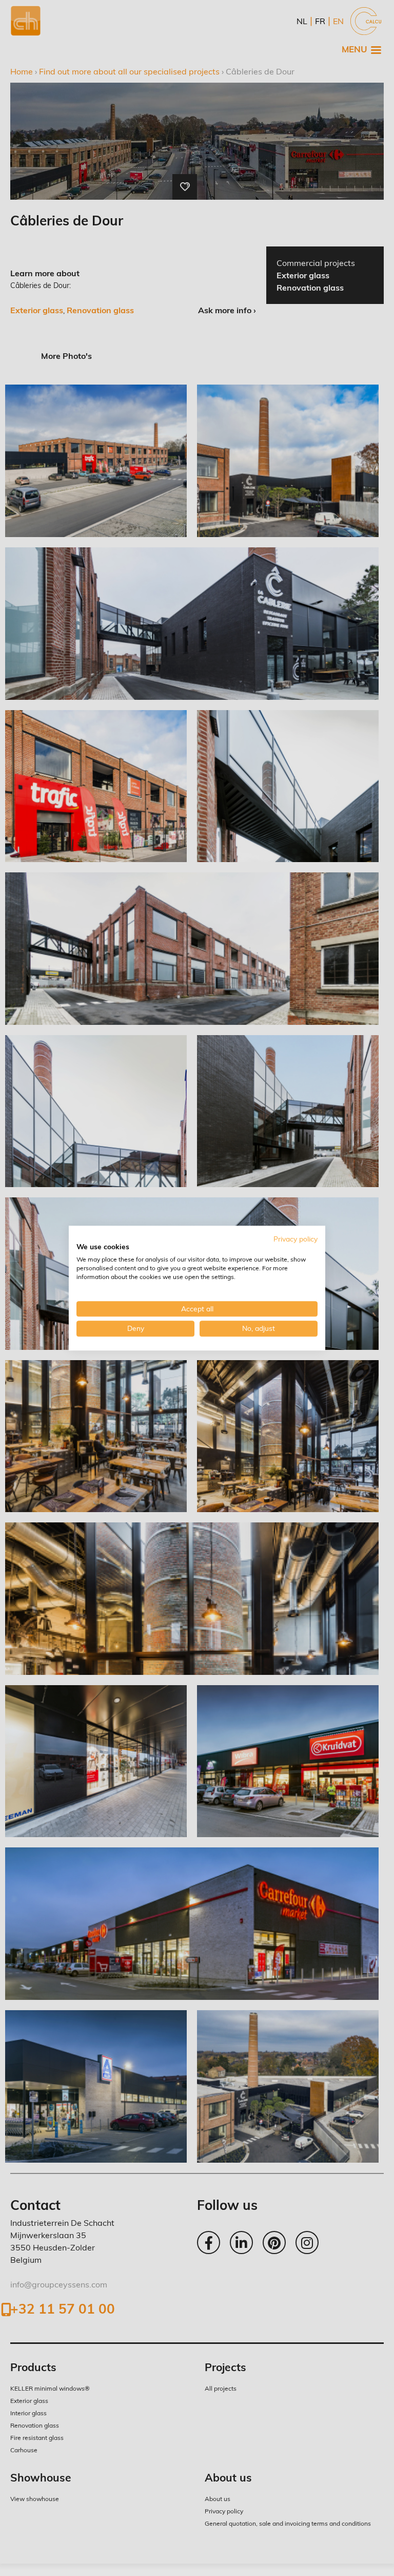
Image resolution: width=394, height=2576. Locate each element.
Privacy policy (295, 1239)
